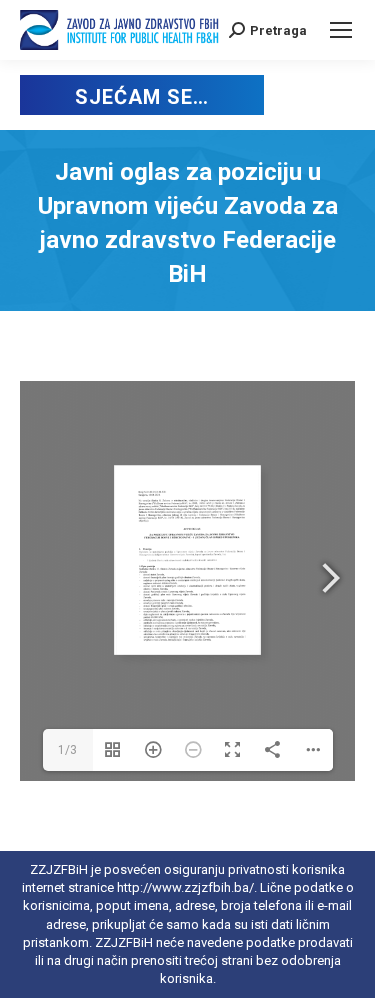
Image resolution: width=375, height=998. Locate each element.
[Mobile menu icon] (341, 30)
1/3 (67, 750)
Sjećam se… (141, 97)
